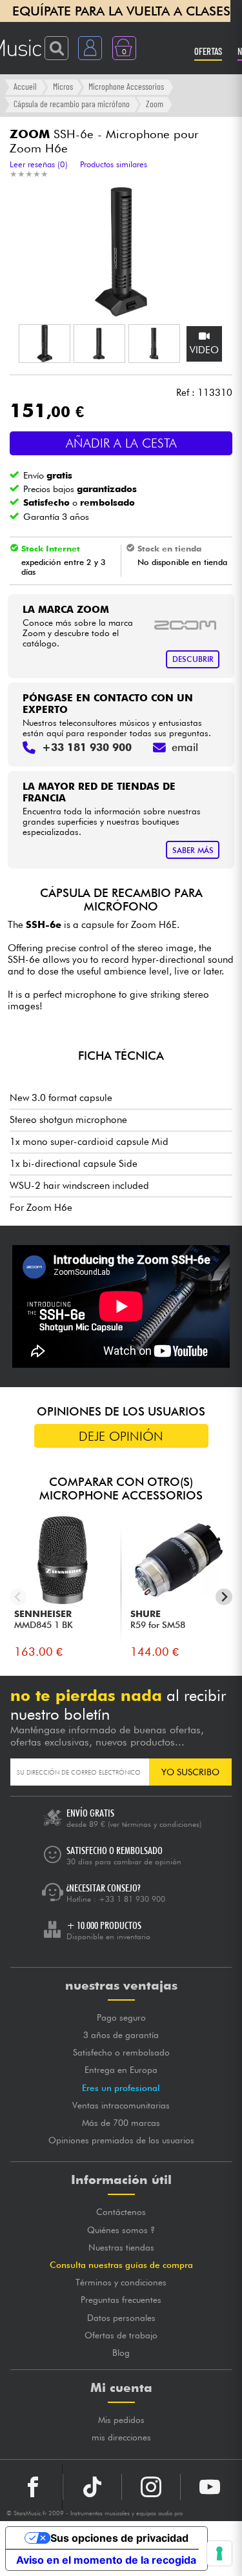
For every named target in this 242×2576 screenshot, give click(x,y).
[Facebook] (33, 2487)
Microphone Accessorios (126, 86)
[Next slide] (224, 1597)
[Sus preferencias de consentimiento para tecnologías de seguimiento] (219, 2553)
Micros (63, 86)
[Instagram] (151, 2487)
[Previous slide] (18, 1597)
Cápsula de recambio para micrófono (72, 104)
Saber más (193, 850)
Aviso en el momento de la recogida (106, 2560)
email (185, 747)
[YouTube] (210, 2487)
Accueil (25, 86)
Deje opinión (121, 1436)
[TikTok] (92, 2487)
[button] (45, 344)
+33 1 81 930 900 (132, 1899)
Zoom (155, 104)
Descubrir (193, 659)
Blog (121, 2353)
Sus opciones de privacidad (119, 2538)
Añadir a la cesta (121, 443)
